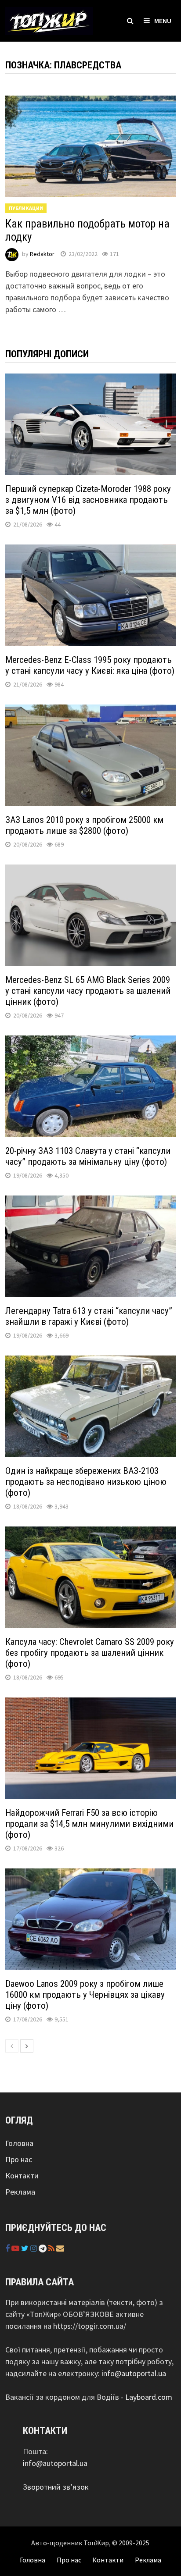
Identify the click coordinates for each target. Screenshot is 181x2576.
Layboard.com (149, 2397)
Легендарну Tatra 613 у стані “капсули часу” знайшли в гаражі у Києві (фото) (89, 1316)
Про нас (19, 2159)
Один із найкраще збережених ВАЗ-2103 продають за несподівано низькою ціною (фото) (86, 1482)
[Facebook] (8, 2248)
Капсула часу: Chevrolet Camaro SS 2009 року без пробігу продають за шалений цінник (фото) (90, 1653)
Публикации (26, 208)
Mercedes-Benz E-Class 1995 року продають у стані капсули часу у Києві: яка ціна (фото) (90, 665)
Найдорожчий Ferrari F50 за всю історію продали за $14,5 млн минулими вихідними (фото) (89, 1824)
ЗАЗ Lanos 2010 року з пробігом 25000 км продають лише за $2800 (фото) (84, 825)
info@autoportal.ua (134, 2373)
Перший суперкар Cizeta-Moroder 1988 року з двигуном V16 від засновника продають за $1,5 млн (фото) (88, 500)
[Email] (60, 2248)
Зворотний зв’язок (56, 2487)
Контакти (22, 2176)
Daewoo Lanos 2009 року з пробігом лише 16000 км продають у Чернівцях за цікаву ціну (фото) (85, 1995)
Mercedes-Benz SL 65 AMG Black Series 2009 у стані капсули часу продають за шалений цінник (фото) (88, 991)
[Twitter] (26, 2248)
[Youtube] (16, 2248)
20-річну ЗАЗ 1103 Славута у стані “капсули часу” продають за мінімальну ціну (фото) (88, 1156)
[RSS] (52, 2248)
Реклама (20, 2192)
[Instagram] (34, 2248)
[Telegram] (43, 2248)
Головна (19, 2143)
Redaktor (42, 254)
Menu (163, 21)
